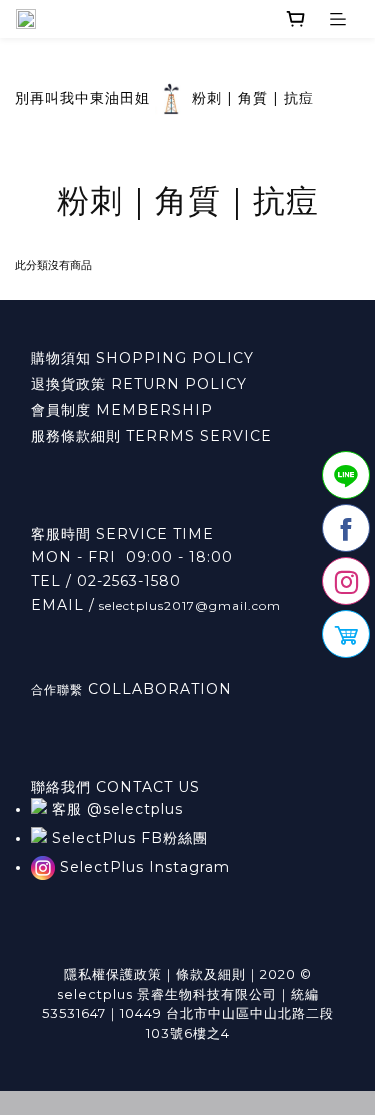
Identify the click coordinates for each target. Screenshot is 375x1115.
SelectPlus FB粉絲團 (127, 838)
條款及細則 (211, 974)
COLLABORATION (157, 689)
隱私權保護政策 (113, 974)
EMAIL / (63, 605)
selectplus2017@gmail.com (188, 605)
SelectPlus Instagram (142, 867)
